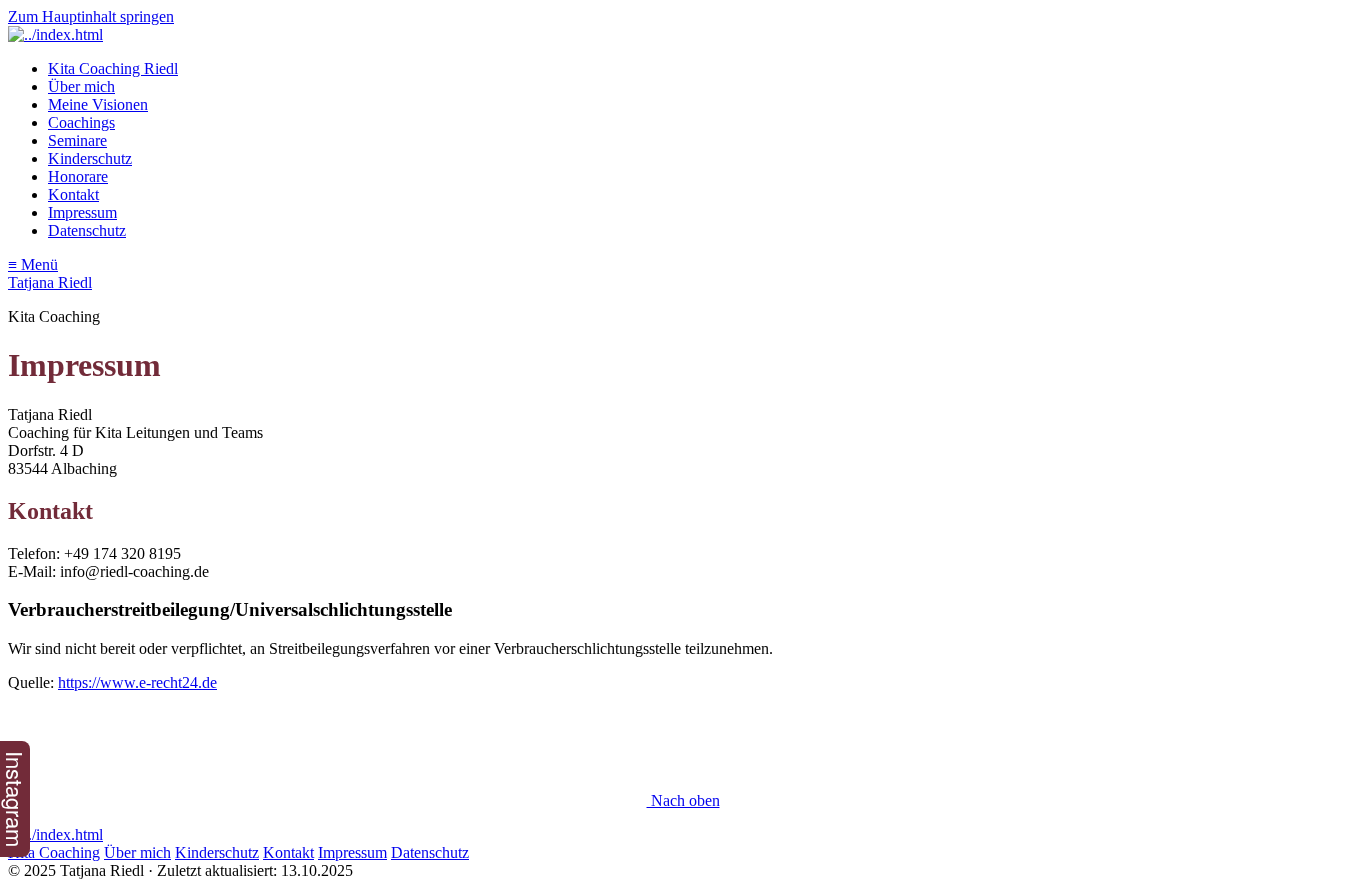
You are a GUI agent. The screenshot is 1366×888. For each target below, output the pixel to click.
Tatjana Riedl (50, 282)
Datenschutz (87, 230)
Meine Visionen (98, 104)
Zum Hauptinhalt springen (91, 16)
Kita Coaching (54, 852)
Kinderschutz (90, 158)
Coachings (81, 122)
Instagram (15, 799)
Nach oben (683, 800)
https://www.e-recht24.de (137, 682)
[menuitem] (703, 69)
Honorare (78, 176)
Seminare (77, 140)
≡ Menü (33, 264)
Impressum (82, 212)
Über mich (81, 86)
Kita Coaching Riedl (113, 68)
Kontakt (73, 194)
